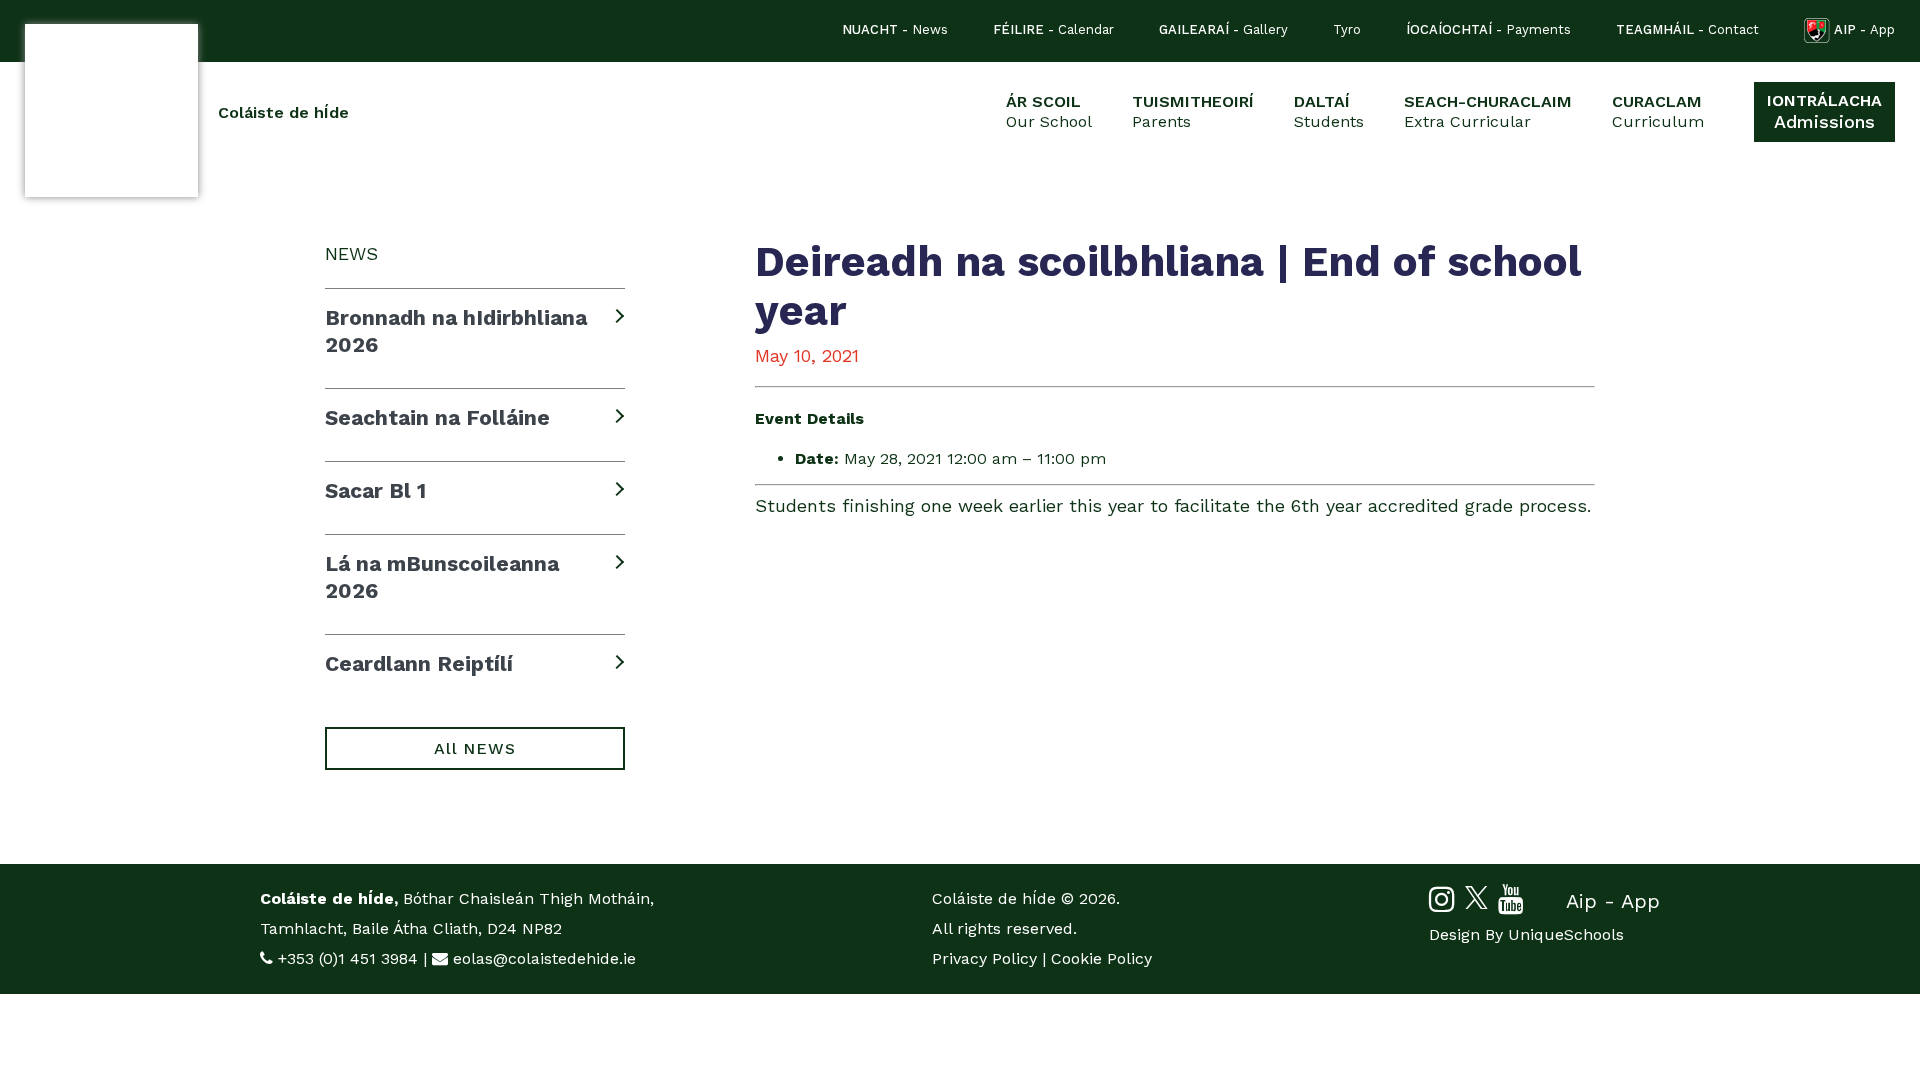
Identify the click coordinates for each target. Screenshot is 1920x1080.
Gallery (1223, 29)
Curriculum (1658, 111)
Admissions (1824, 111)
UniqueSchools (1566, 934)
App (1864, 29)
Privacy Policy (984, 958)
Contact (1687, 29)
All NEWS (474, 748)
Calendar (1053, 29)
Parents (1193, 111)
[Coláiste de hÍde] (111, 110)
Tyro (1347, 29)
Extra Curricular (1488, 111)
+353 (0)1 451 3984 (348, 958)
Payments (1488, 29)
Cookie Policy (1101, 958)
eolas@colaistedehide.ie (544, 958)
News (895, 29)
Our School (1049, 111)
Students (1329, 111)
